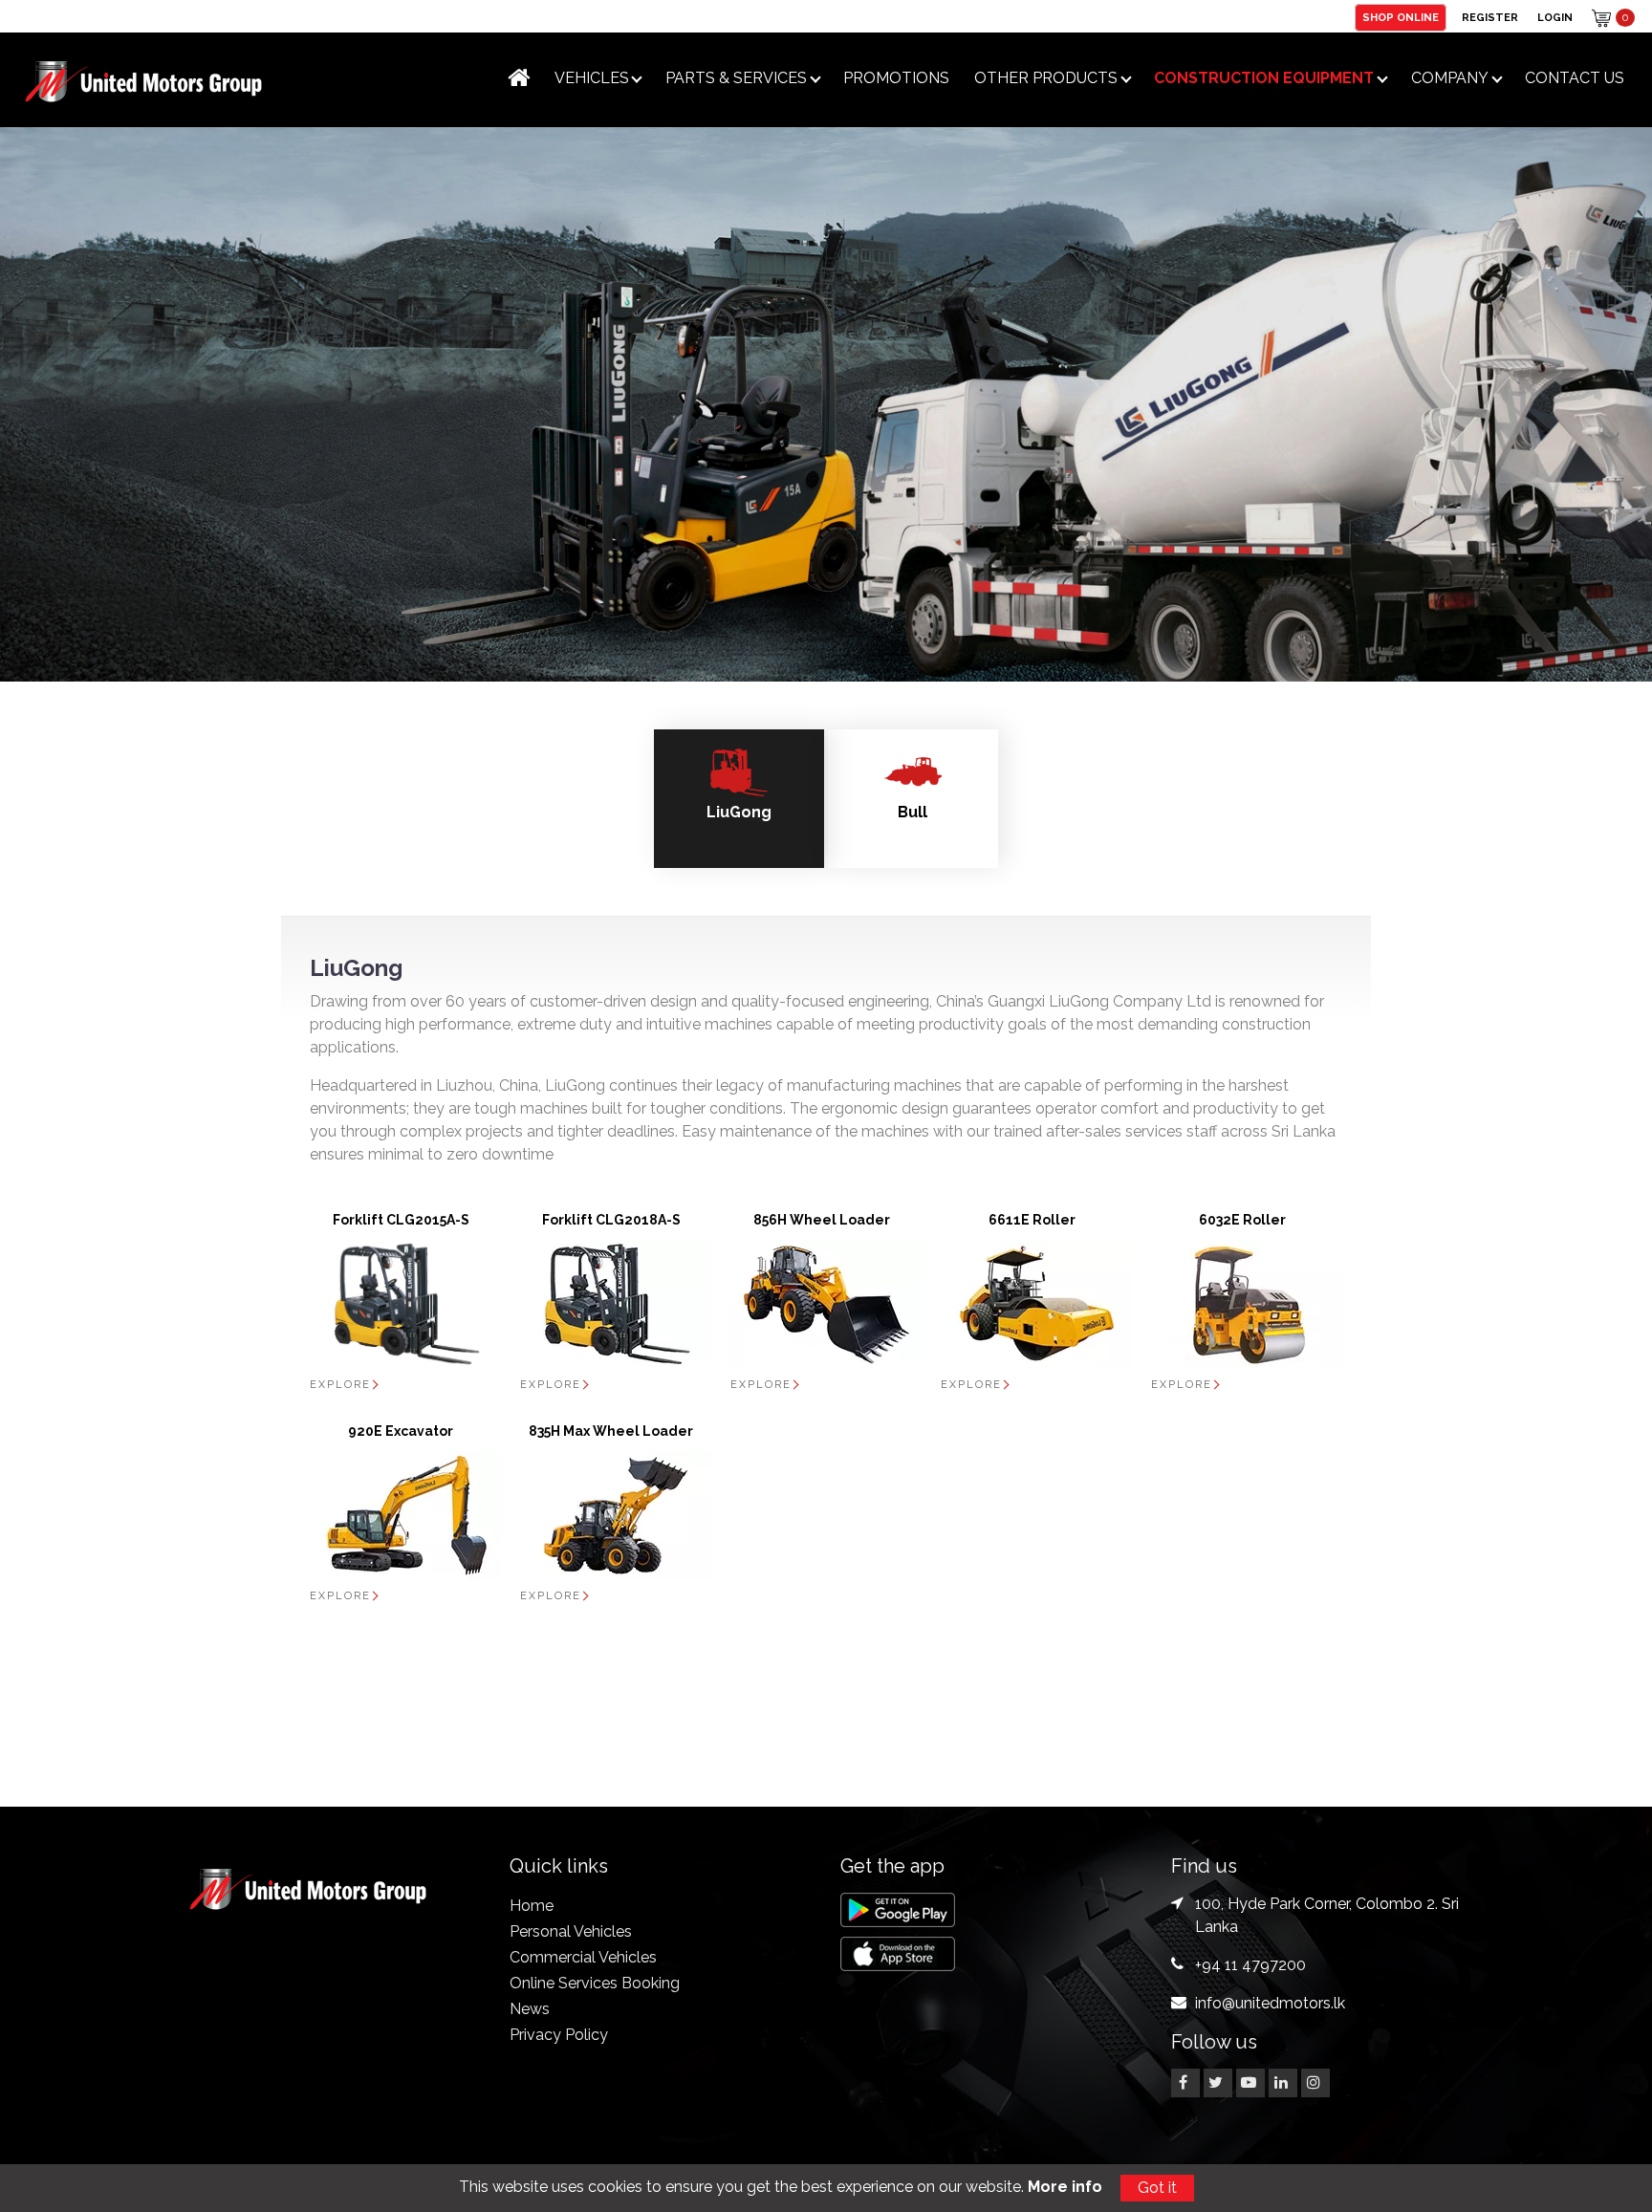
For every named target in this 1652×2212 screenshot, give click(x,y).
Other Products (1046, 78)
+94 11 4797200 (1250, 1965)
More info (1065, 2187)
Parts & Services (736, 78)
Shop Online (1401, 18)
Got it (1157, 2188)
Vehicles (592, 78)
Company (1450, 78)
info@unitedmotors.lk (1270, 2003)
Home (532, 1906)
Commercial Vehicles (583, 1957)
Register (1490, 18)
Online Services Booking (595, 1983)
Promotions (896, 78)
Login (1555, 18)
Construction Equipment (1264, 78)
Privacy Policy (559, 2035)
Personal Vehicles (571, 1931)
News (530, 2009)
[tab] (739, 799)
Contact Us (1575, 78)
